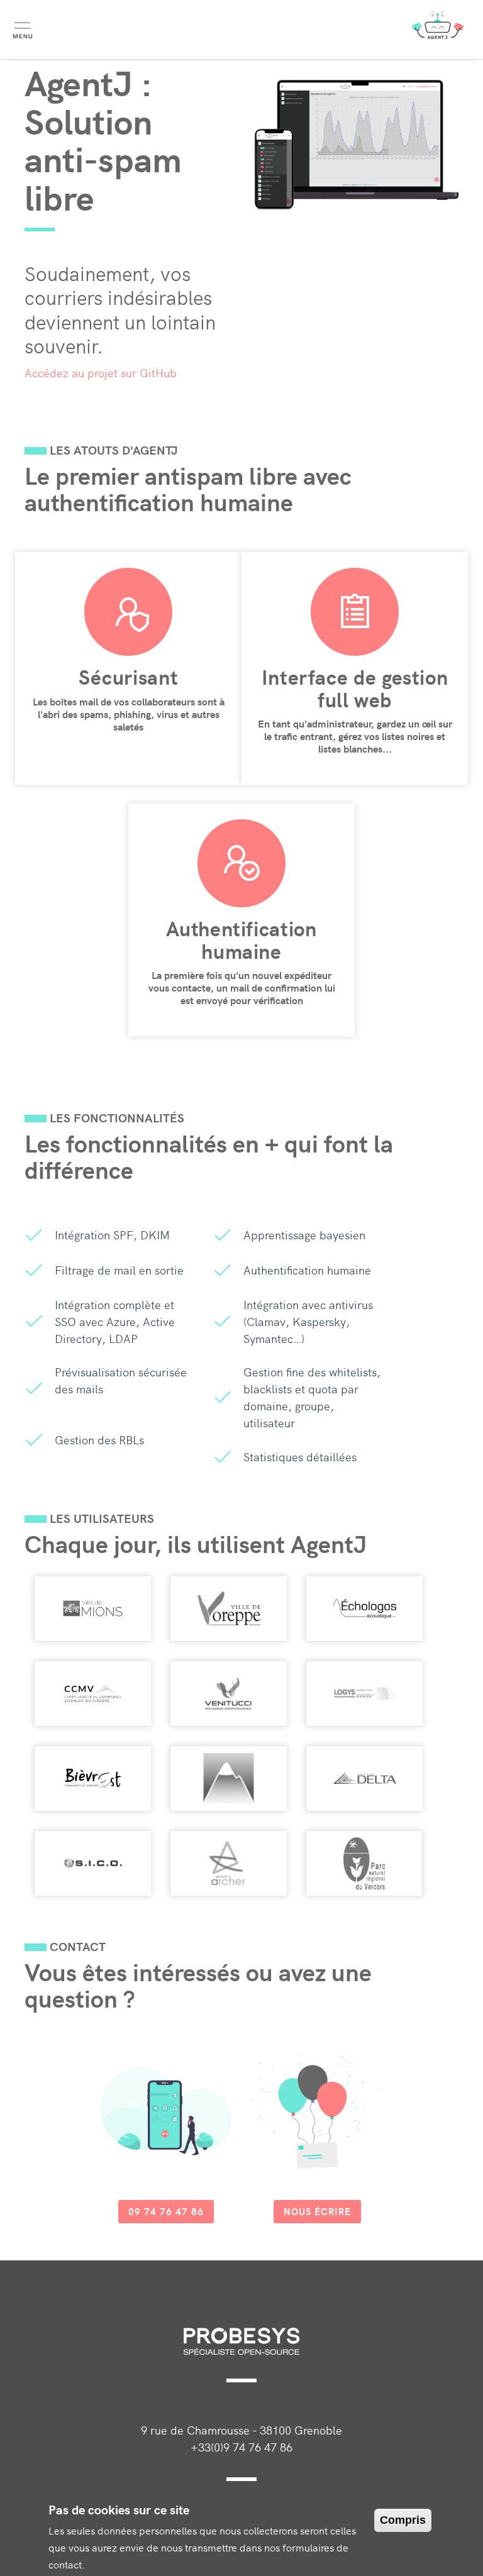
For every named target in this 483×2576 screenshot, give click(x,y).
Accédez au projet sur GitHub (101, 373)
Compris (403, 2520)
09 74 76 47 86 (166, 2211)
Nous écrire (317, 2211)
